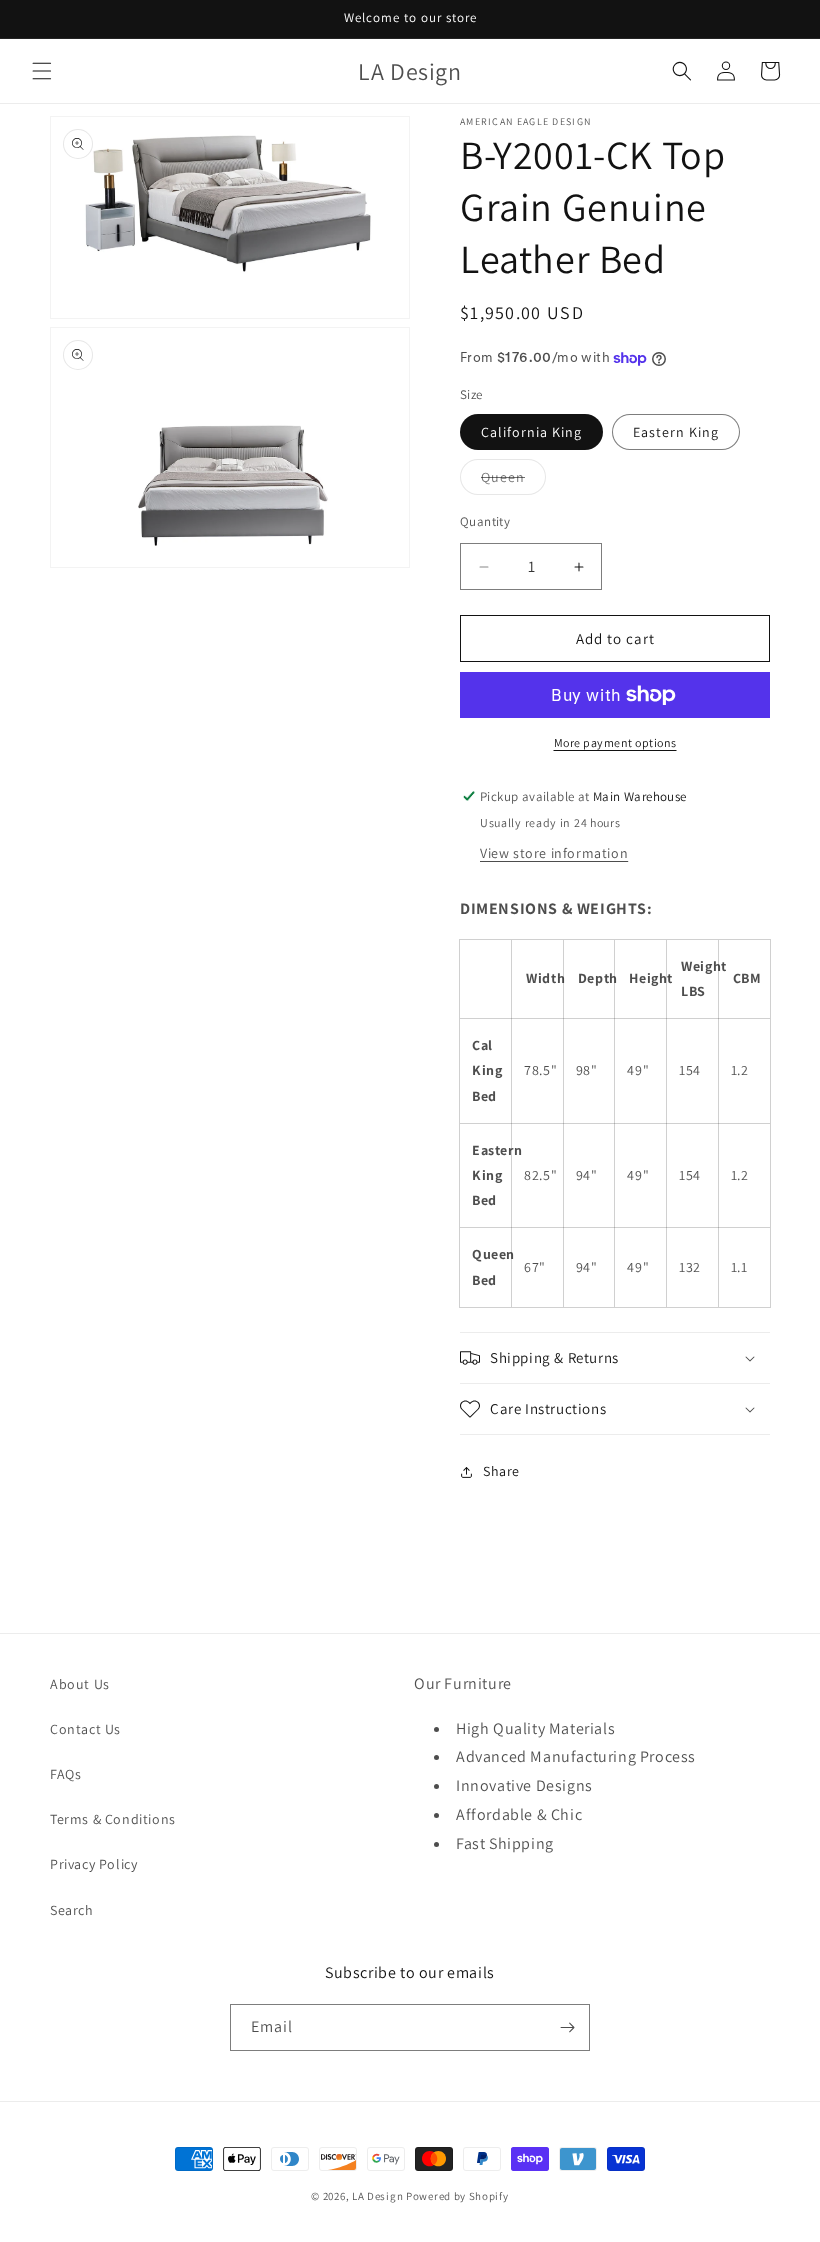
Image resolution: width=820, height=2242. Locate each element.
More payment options (615, 742)
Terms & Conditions (113, 1819)
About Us (80, 1684)
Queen (513, 481)
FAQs (65, 1774)
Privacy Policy (93, 1864)
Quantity (485, 521)
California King (531, 432)
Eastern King (676, 432)
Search (72, 1910)
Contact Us (85, 1729)
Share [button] (501, 1471)
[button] (42, 71)
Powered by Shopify (457, 2196)
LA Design (377, 2196)
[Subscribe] (567, 2027)
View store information (554, 853)
